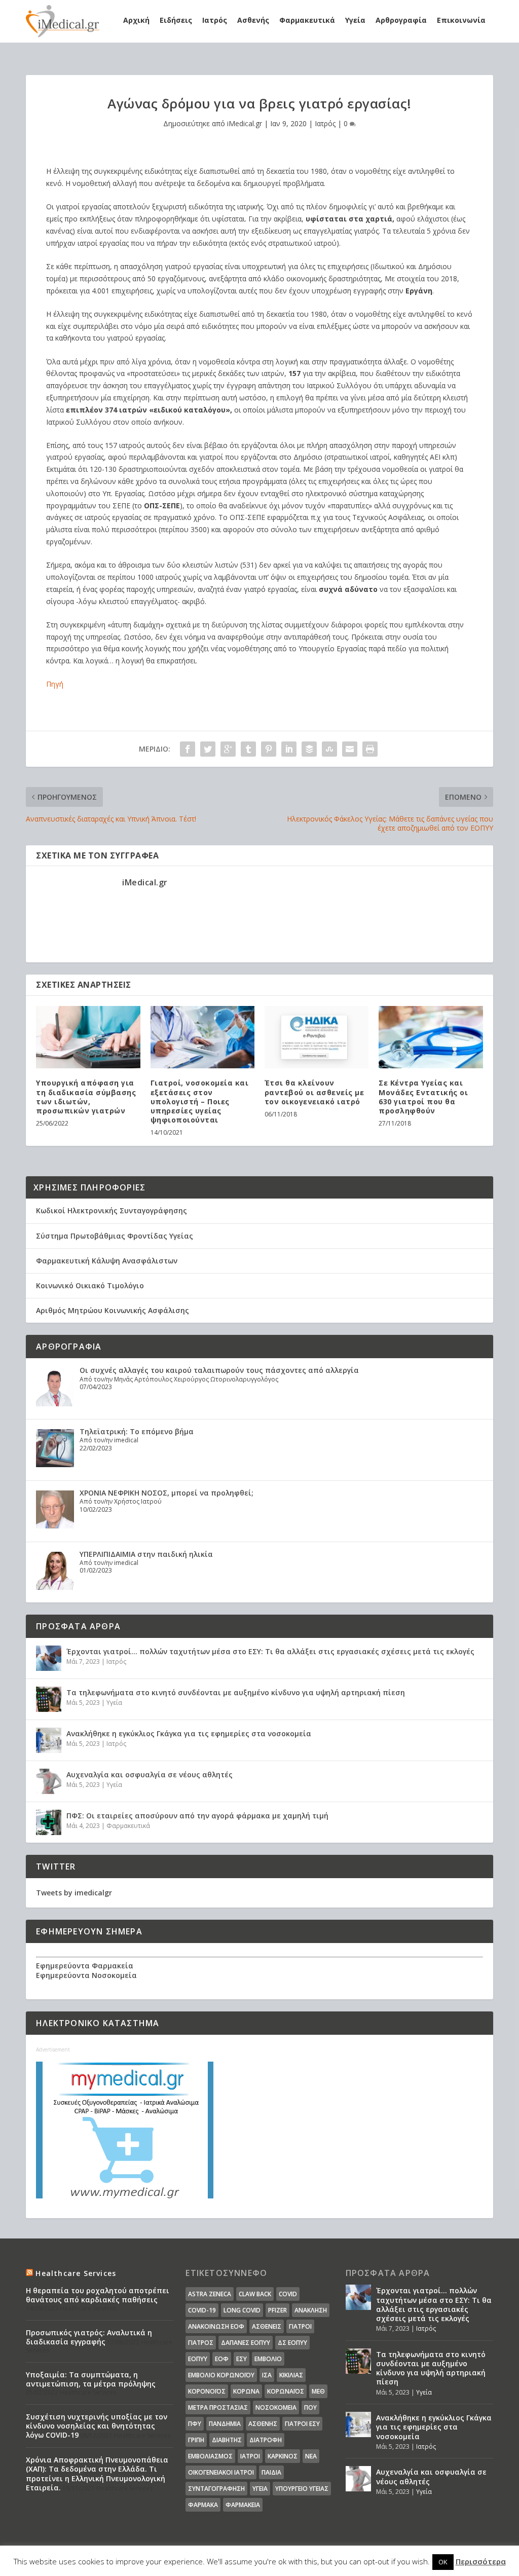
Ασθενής (253, 20)
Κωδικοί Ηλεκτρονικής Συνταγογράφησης (112, 1210)
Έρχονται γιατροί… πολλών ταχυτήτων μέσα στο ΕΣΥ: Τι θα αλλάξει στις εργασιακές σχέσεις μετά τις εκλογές (270, 1651)
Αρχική (136, 20)
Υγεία (355, 20)
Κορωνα (246, 2391)
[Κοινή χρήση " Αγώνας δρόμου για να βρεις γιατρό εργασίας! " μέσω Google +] (228, 749)
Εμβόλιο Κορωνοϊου (221, 2375)
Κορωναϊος (286, 2391)
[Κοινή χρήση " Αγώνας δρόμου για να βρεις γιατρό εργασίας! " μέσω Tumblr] (248, 749)
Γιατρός (201, 2343)
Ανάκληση (311, 2310)
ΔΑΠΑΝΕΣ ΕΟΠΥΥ (246, 2343)
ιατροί (250, 2456)
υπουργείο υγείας (302, 2489)
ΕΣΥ (242, 2359)
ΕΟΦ (222, 2359)
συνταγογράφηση (216, 2489)
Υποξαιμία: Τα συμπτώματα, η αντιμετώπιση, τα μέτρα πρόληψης (91, 2379)
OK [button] (443, 2562)
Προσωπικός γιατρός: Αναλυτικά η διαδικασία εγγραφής (89, 2337)
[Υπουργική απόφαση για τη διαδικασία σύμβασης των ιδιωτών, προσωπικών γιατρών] (88, 1037)
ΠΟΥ (310, 2407)
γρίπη (196, 2440)
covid (288, 2294)
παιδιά (271, 2472)
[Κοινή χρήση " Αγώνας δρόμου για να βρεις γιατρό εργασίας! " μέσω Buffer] (309, 749)
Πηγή (55, 684)
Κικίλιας (291, 2375)
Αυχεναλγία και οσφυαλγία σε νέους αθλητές (150, 1775)
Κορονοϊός (207, 2391)
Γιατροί (300, 2326)
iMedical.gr (245, 123)
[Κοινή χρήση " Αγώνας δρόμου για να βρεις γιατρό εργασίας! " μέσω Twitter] (208, 749)
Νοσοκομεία (276, 2407)
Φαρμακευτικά (307, 20)
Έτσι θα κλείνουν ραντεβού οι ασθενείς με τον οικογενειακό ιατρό (314, 1092)
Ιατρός (215, 20)
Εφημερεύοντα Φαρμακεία (85, 1966)
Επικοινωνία (461, 20)
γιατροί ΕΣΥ (302, 2424)
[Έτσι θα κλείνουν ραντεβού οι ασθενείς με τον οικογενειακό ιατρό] (317, 1037)
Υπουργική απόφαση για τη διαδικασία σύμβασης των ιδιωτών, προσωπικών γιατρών (86, 1097)
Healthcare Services (76, 2273)
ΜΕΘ (318, 2391)
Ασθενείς (267, 2326)
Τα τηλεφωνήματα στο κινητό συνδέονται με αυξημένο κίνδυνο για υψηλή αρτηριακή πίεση (236, 1692)
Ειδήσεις (176, 20)
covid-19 (202, 2310)
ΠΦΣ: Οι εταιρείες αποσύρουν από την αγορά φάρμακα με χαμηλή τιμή (197, 1816)
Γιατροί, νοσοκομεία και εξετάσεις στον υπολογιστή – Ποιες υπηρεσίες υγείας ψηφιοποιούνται (200, 1101)
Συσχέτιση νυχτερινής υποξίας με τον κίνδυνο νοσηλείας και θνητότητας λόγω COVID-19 (97, 2426)
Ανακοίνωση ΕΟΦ (216, 2326)
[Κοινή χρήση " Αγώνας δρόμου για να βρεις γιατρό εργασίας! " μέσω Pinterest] (269, 749)
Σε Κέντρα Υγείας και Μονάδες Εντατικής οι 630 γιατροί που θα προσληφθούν (423, 1097)
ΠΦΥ (195, 2424)
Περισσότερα (481, 2561)
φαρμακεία (243, 2505)
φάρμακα (203, 2505)
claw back (255, 2294)
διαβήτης (227, 2440)
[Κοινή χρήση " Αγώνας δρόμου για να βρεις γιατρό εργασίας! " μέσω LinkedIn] (289, 749)
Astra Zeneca (210, 2294)
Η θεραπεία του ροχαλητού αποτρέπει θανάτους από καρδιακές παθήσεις (98, 2295)
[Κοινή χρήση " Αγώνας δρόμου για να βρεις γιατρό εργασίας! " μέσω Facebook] (188, 749)
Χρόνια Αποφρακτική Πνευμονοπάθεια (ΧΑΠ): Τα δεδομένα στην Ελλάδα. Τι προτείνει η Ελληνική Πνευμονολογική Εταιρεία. (97, 2474)
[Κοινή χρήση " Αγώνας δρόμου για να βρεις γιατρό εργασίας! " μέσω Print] (370, 749)
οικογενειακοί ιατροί (221, 2472)
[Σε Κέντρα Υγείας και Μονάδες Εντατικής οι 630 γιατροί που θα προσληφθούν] (431, 1037)
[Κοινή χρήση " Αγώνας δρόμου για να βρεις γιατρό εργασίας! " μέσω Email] (350, 749)
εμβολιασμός (210, 2456)
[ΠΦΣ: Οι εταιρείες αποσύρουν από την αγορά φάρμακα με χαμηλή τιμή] (49, 1822)
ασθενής (263, 2424)
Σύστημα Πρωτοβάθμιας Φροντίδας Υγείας (115, 1236)
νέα (311, 2456)
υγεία (260, 2489)
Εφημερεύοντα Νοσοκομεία (86, 1975)
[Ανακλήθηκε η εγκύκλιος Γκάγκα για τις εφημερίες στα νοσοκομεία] (49, 1740)
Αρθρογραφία (401, 20)
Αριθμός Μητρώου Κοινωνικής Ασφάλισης (113, 1310)
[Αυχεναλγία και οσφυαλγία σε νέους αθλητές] (49, 1781)
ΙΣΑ (267, 2375)
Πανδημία (225, 2424)
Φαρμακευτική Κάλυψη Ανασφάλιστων (107, 1261)
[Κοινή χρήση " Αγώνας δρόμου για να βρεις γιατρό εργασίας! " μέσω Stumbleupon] (329, 749)
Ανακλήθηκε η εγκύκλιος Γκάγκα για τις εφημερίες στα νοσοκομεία (189, 1733)
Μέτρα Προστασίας (218, 2407)
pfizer (277, 2310)
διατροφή (266, 2440)
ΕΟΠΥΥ (198, 2359)
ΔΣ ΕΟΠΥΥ (292, 2343)
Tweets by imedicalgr (74, 1893)
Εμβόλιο (268, 2359)
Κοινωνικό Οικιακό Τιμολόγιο (90, 1285)
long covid (242, 2310)
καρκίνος (283, 2456)
